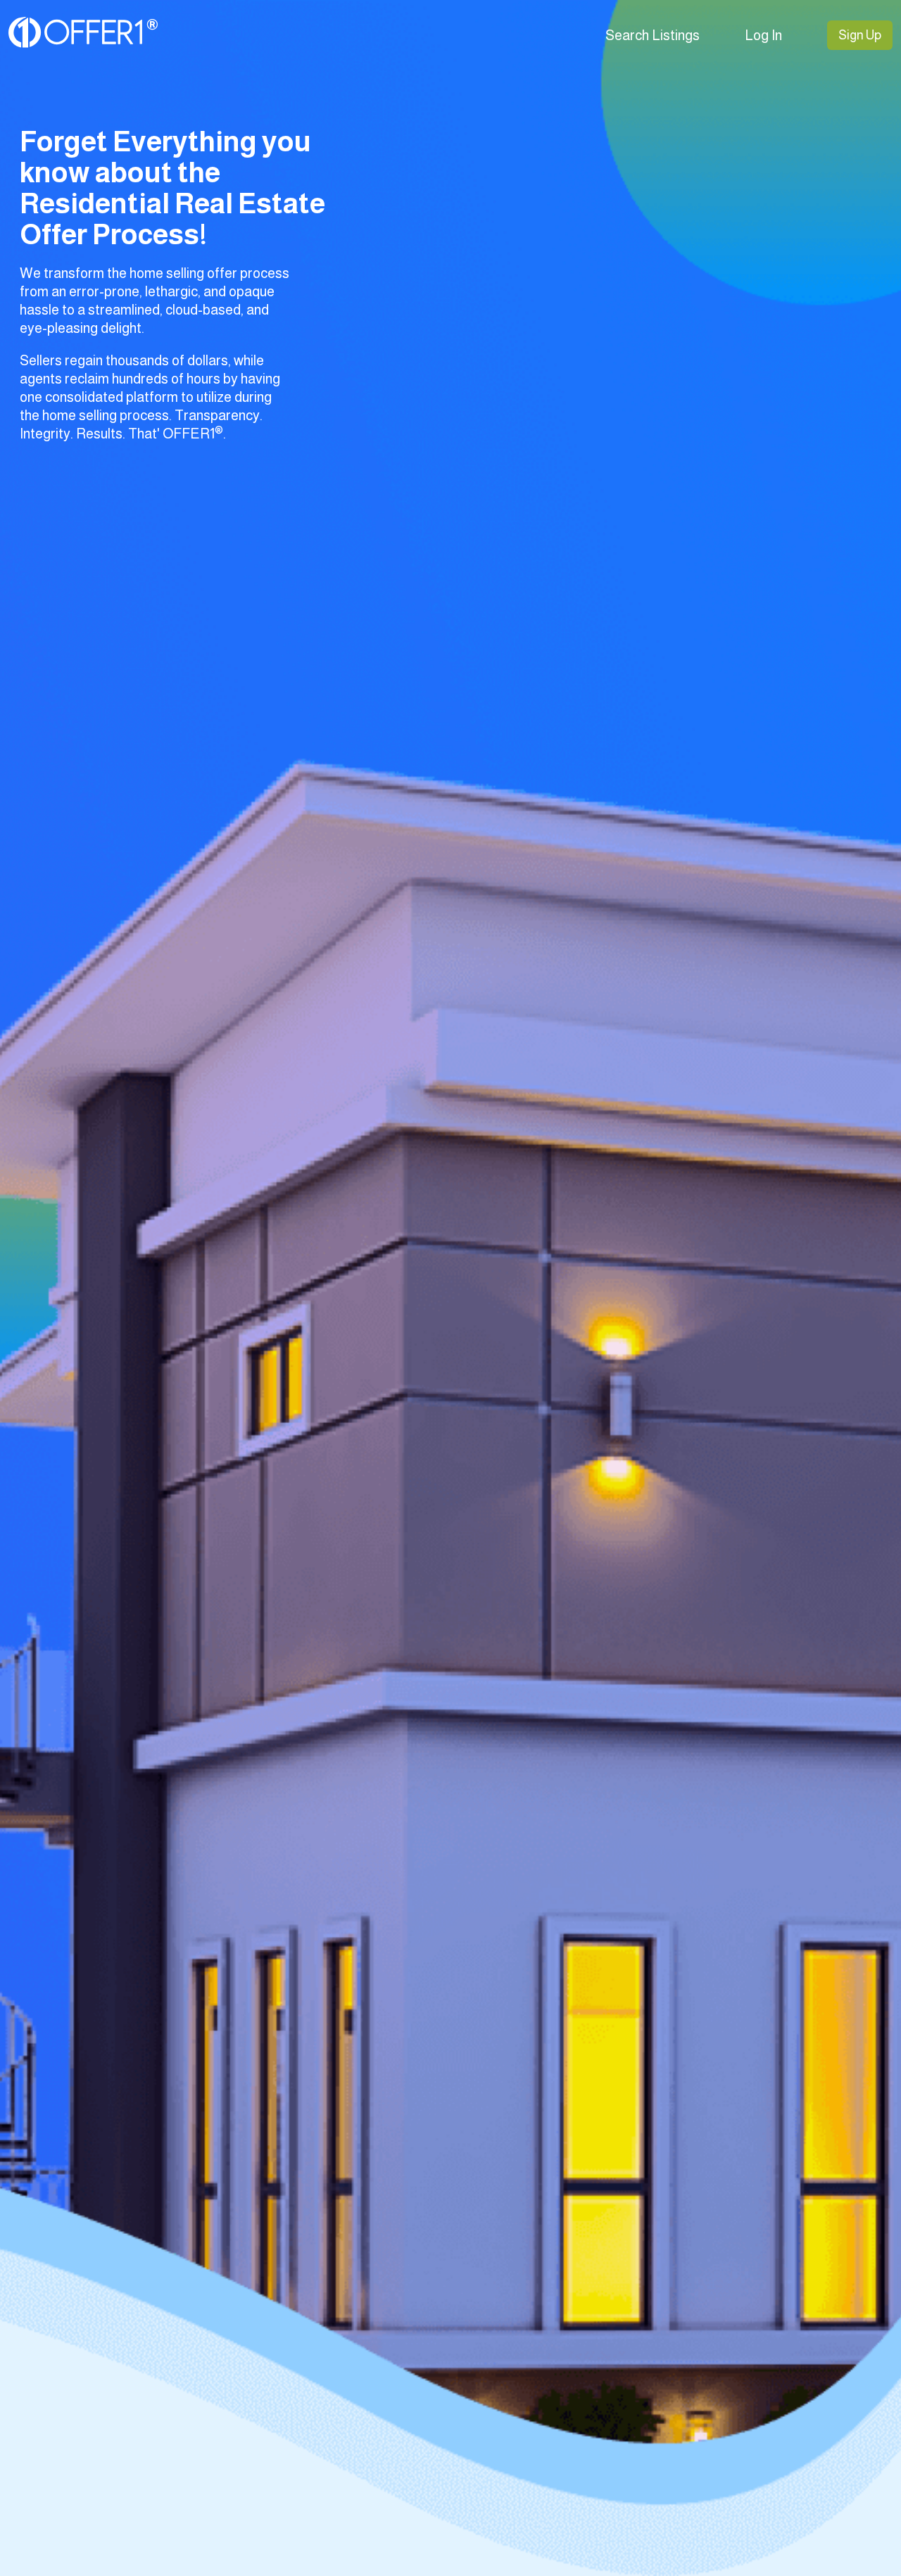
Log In (763, 35)
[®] (83, 44)
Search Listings (653, 35)
